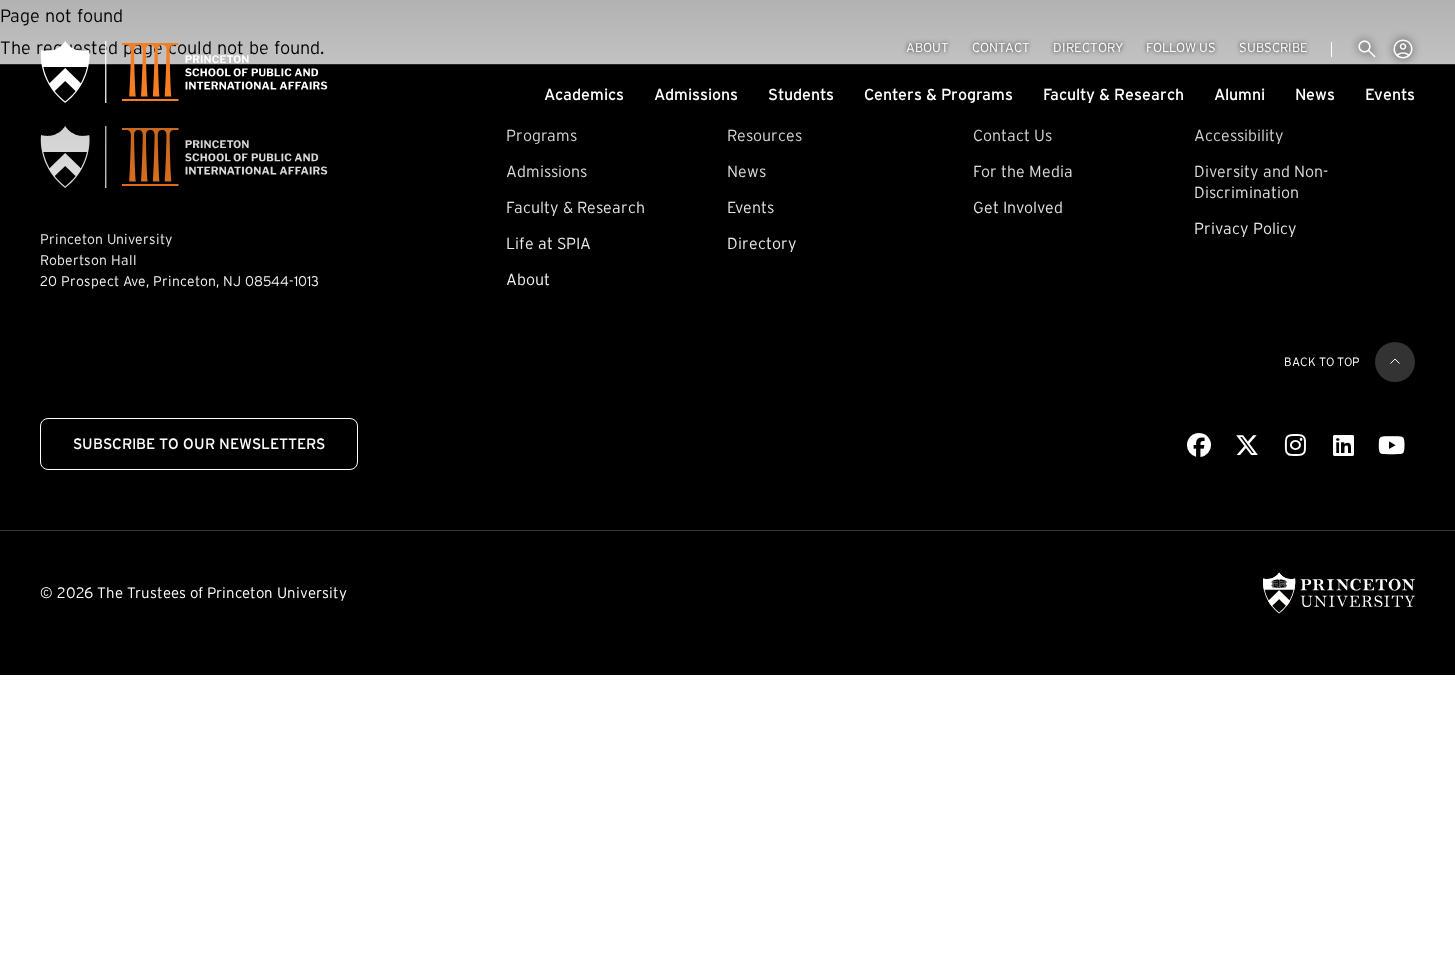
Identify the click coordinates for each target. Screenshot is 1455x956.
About (927, 47)
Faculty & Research (1113, 94)
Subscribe (1273, 47)
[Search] (1367, 49)
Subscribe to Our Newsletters (199, 443)
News (1315, 94)
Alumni (1239, 94)
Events (1390, 94)
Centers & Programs (938, 94)
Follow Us (1181, 47)
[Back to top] (1395, 362)
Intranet (1403, 49)
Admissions (696, 94)
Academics (584, 94)
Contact (1001, 47)
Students (801, 94)
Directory (1088, 47)
